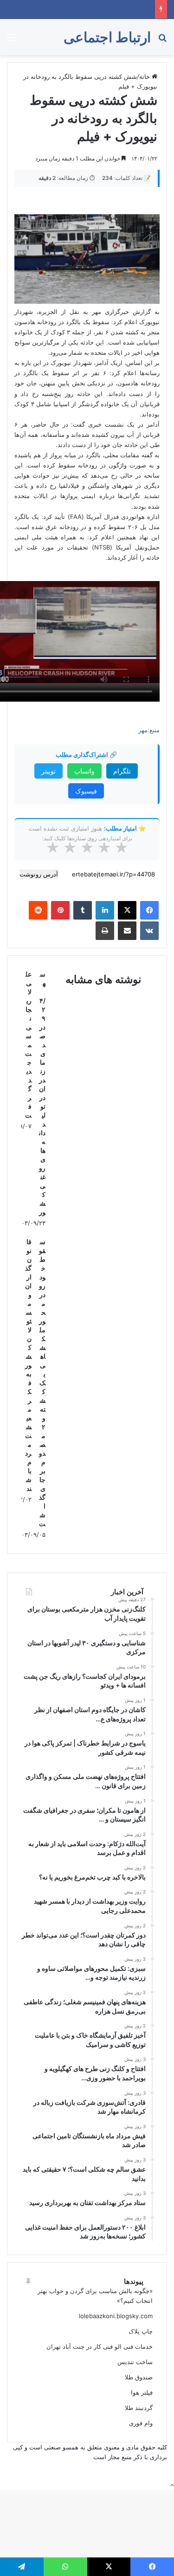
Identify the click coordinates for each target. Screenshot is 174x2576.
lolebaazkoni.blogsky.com (116, 2316)
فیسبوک (86, 791)
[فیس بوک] (149, 910)
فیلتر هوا (142, 2392)
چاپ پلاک (141, 2331)
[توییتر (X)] (127, 910)
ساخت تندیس (135, 2362)
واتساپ (84, 771)
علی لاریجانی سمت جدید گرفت (28, 1045)
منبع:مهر (149, 730)
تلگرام (122, 771)
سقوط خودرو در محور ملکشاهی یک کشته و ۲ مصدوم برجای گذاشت (42, 1383)
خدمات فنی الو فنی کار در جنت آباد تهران (100, 2346)
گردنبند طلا (139, 2408)
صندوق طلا (139, 2377)
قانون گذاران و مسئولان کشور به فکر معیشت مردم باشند (28, 1365)
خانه (145, 77)
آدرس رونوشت (39, 874)
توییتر (48, 771)
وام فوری (141, 2423)
